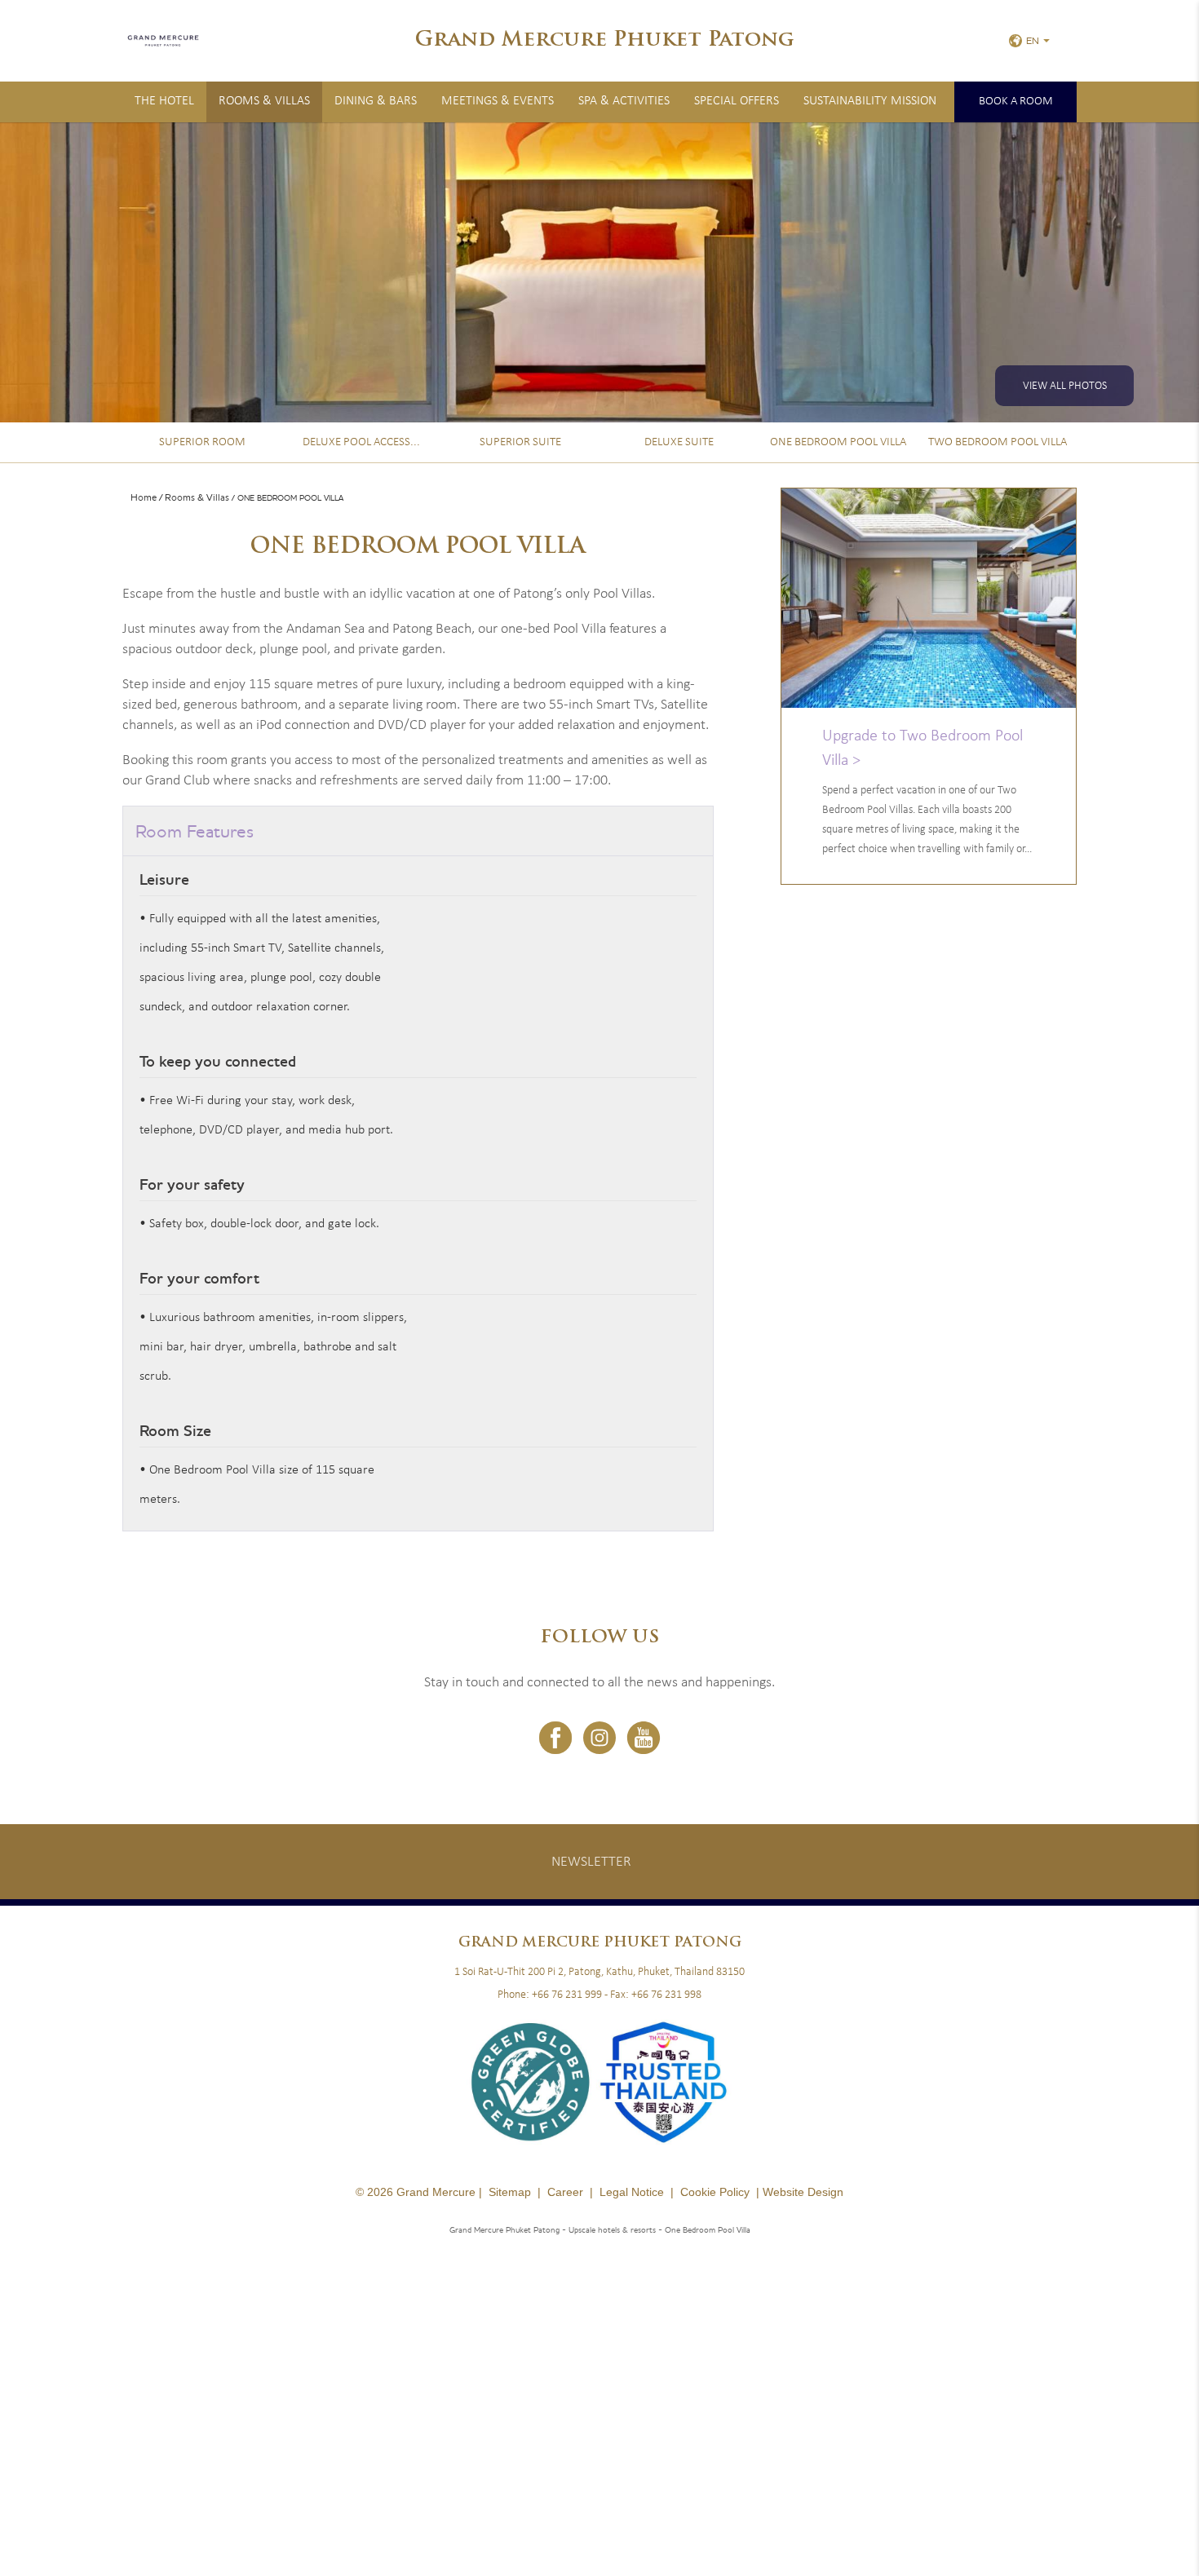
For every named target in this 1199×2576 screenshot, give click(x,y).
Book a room (1016, 102)
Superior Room (202, 442)
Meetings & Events (498, 101)
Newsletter (591, 1862)
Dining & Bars (376, 101)
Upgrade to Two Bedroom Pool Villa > (922, 749)
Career (565, 2192)
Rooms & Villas (264, 101)
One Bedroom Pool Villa (838, 442)
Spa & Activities (624, 101)
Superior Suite (520, 442)
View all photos (1065, 386)
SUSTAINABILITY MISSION (870, 101)
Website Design (803, 2192)
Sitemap (510, 2192)
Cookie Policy (715, 2192)
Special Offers (737, 101)
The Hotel (164, 101)
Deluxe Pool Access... (361, 442)
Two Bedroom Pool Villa (998, 442)
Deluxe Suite (679, 442)
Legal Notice (632, 2192)
